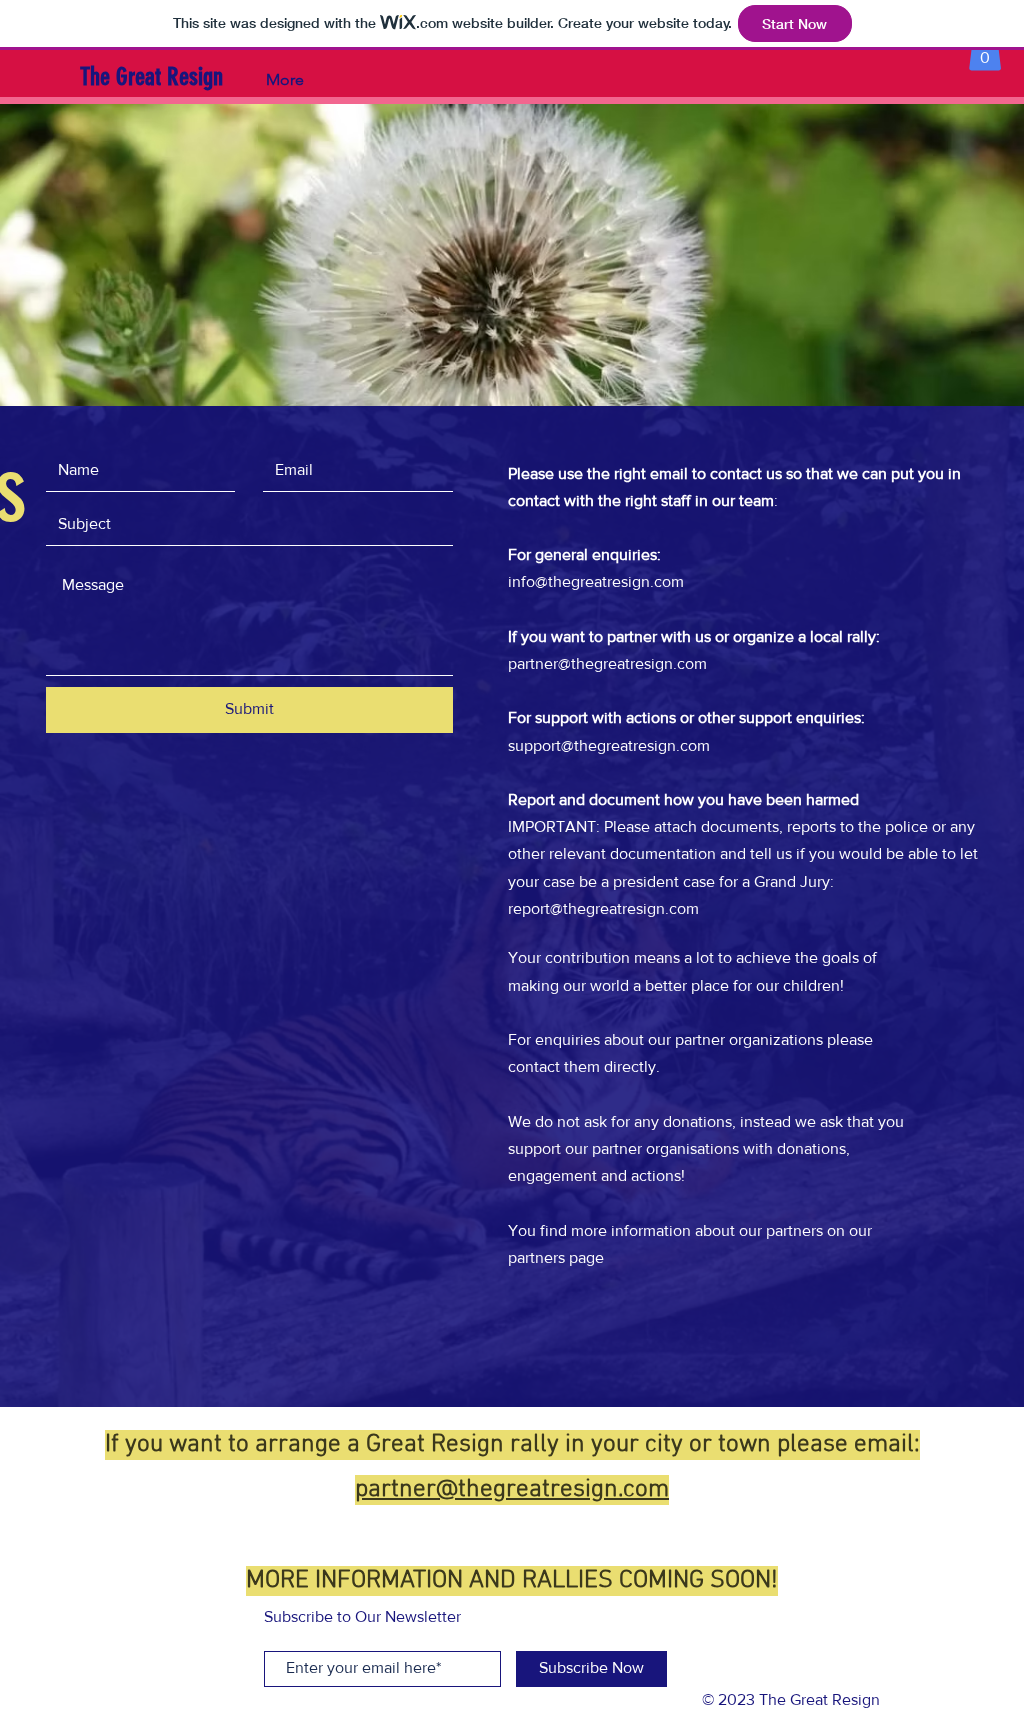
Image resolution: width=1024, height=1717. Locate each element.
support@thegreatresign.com (609, 745)
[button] (985, 50)
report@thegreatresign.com (603, 908)
